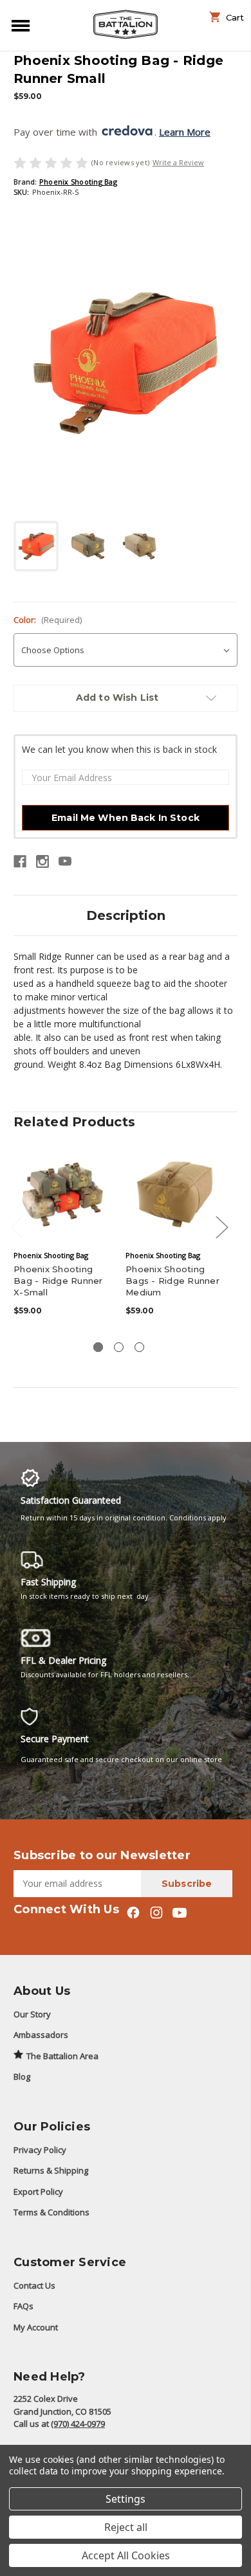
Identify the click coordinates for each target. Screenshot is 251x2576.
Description (126, 915)
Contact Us (34, 2285)
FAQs (23, 2306)
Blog (22, 2076)
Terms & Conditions (51, 2212)
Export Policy (38, 2192)
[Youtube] (65, 861)
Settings (126, 2499)
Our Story (32, 2014)
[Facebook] (20, 861)
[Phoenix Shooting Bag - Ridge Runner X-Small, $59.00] (63, 1194)
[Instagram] (42, 861)
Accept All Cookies (126, 2555)
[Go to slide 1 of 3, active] (98, 1347)
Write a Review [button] (178, 162)
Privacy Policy (40, 2150)
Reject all (126, 2527)
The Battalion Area (62, 2056)
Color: (48, 620)
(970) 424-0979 (78, 2424)
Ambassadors (41, 2035)
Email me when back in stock (126, 818)
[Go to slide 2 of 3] (119, 1347)
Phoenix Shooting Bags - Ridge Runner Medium (172, 1281)
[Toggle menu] (18, 25)
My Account (36, 2327)
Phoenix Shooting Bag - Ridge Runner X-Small (58, 1281)
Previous (17, 1226)
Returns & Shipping (51, 2170)
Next (221, 1226)
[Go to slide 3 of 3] (139, 1347)
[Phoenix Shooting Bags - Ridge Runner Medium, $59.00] (175, 1194)
